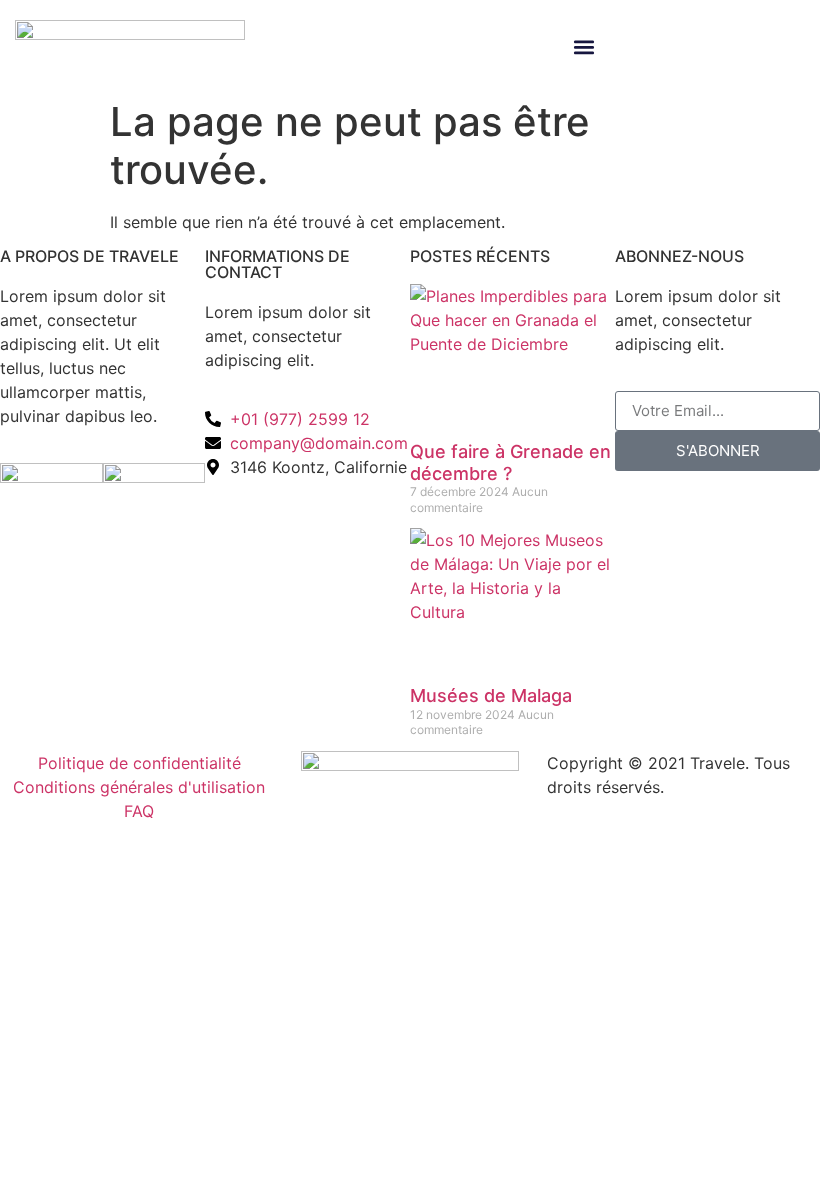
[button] (583, 47)
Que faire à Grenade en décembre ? (510, 462)
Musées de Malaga (491, 695)
